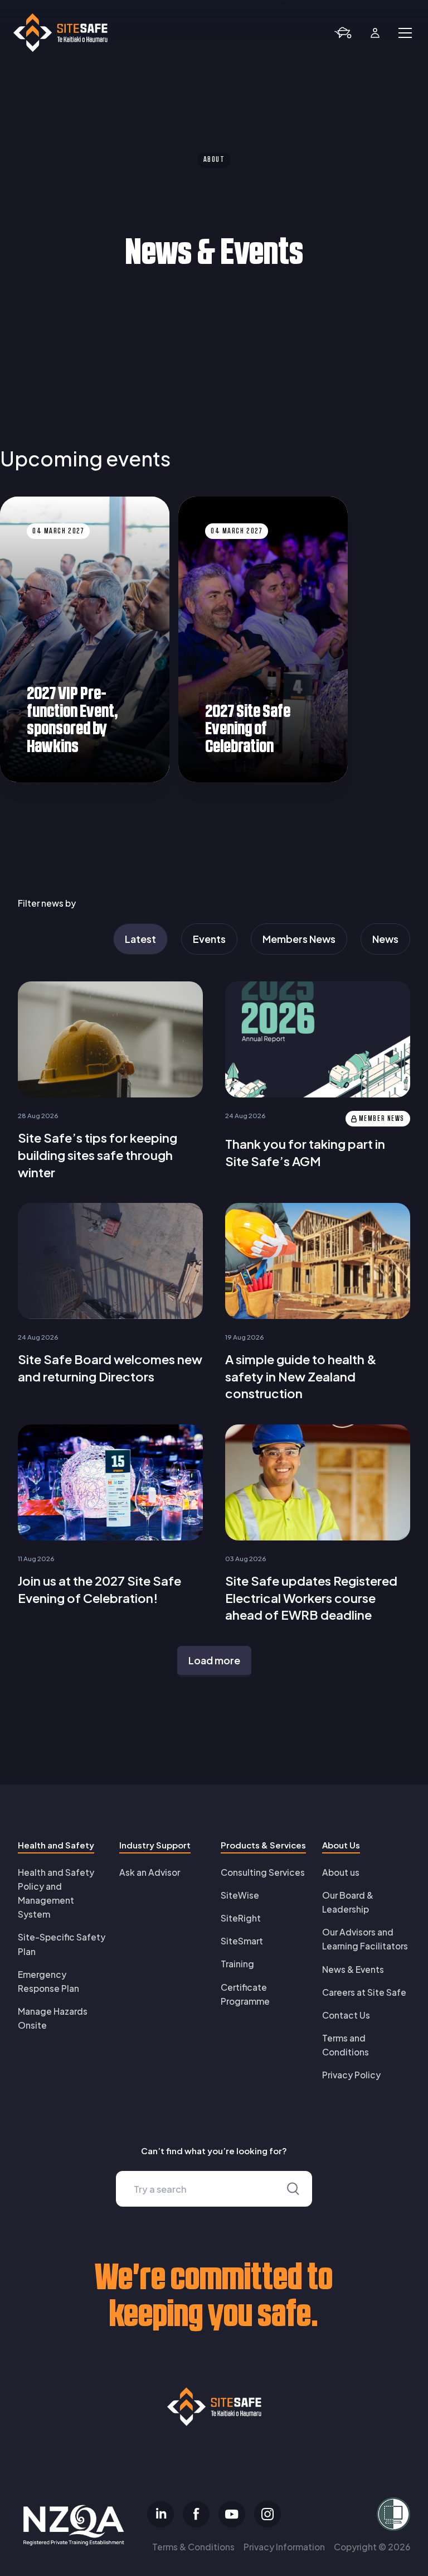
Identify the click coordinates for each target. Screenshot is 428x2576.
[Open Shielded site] (348, 2514)
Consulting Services (263, 1872)
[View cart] (343, 33)
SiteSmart (242, 1941)
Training (237, 1964)
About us (341, 1872)
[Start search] (293, 2189)
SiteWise (240, 1895)
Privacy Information (284, 2547)
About (214, 160)
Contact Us (346, 2015)
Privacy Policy (351, 2075)
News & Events (353, 1969)
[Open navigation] (405, 33)
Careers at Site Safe (364, 1992)
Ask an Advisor (150, 1872)
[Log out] (375, 33)
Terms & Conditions (193, 2547)
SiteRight (241, 1918)
